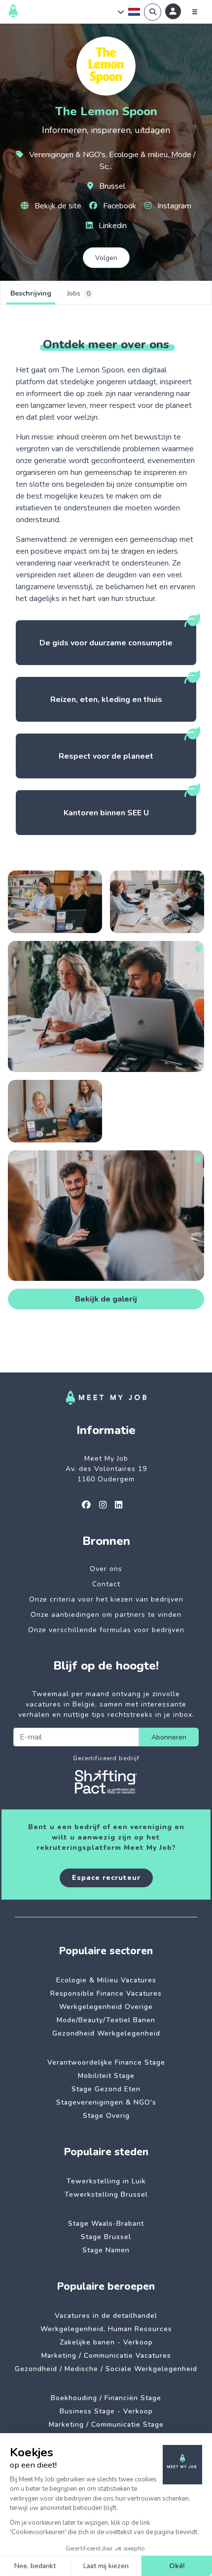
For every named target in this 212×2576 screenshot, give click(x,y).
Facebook (119, 206)
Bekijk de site (57, 206)
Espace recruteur (106, 1878)
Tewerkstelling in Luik (106, 2181)
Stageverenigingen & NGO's (106, 2102)
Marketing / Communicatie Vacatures (106, 2356)
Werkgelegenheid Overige (106, 2007)
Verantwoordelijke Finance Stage (106, 2062)
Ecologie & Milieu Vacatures (106, 1980)
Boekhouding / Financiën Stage (106, 2398)
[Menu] (195, 12)
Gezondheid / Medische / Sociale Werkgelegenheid (106, 2369)
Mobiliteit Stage (106, 2076)
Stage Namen (106, 2250)
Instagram (173, 206)
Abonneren (169, 1737)
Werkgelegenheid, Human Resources (106, 2329)
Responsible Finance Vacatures (106, 1993)
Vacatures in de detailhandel (106, 2316)
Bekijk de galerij (106, 1299)
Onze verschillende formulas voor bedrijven (106, 1630)
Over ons (106, 1569)
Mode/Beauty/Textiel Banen (106, 2020)
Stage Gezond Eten (106, 2089)
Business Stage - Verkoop (106, 2411)
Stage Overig (106, 2116)
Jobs (79, 293)
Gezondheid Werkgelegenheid (106, 2033)
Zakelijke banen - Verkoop (106, 2342)
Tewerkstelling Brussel (106, 2194)
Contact (106, 1584)
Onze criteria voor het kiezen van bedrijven (106, 1599)
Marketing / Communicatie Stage (106, 2425)
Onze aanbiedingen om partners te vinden (106, 1615)
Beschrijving (31, 293)
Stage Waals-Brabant (106, 2224)
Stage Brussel (106, 2237)
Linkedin (112, 226)
